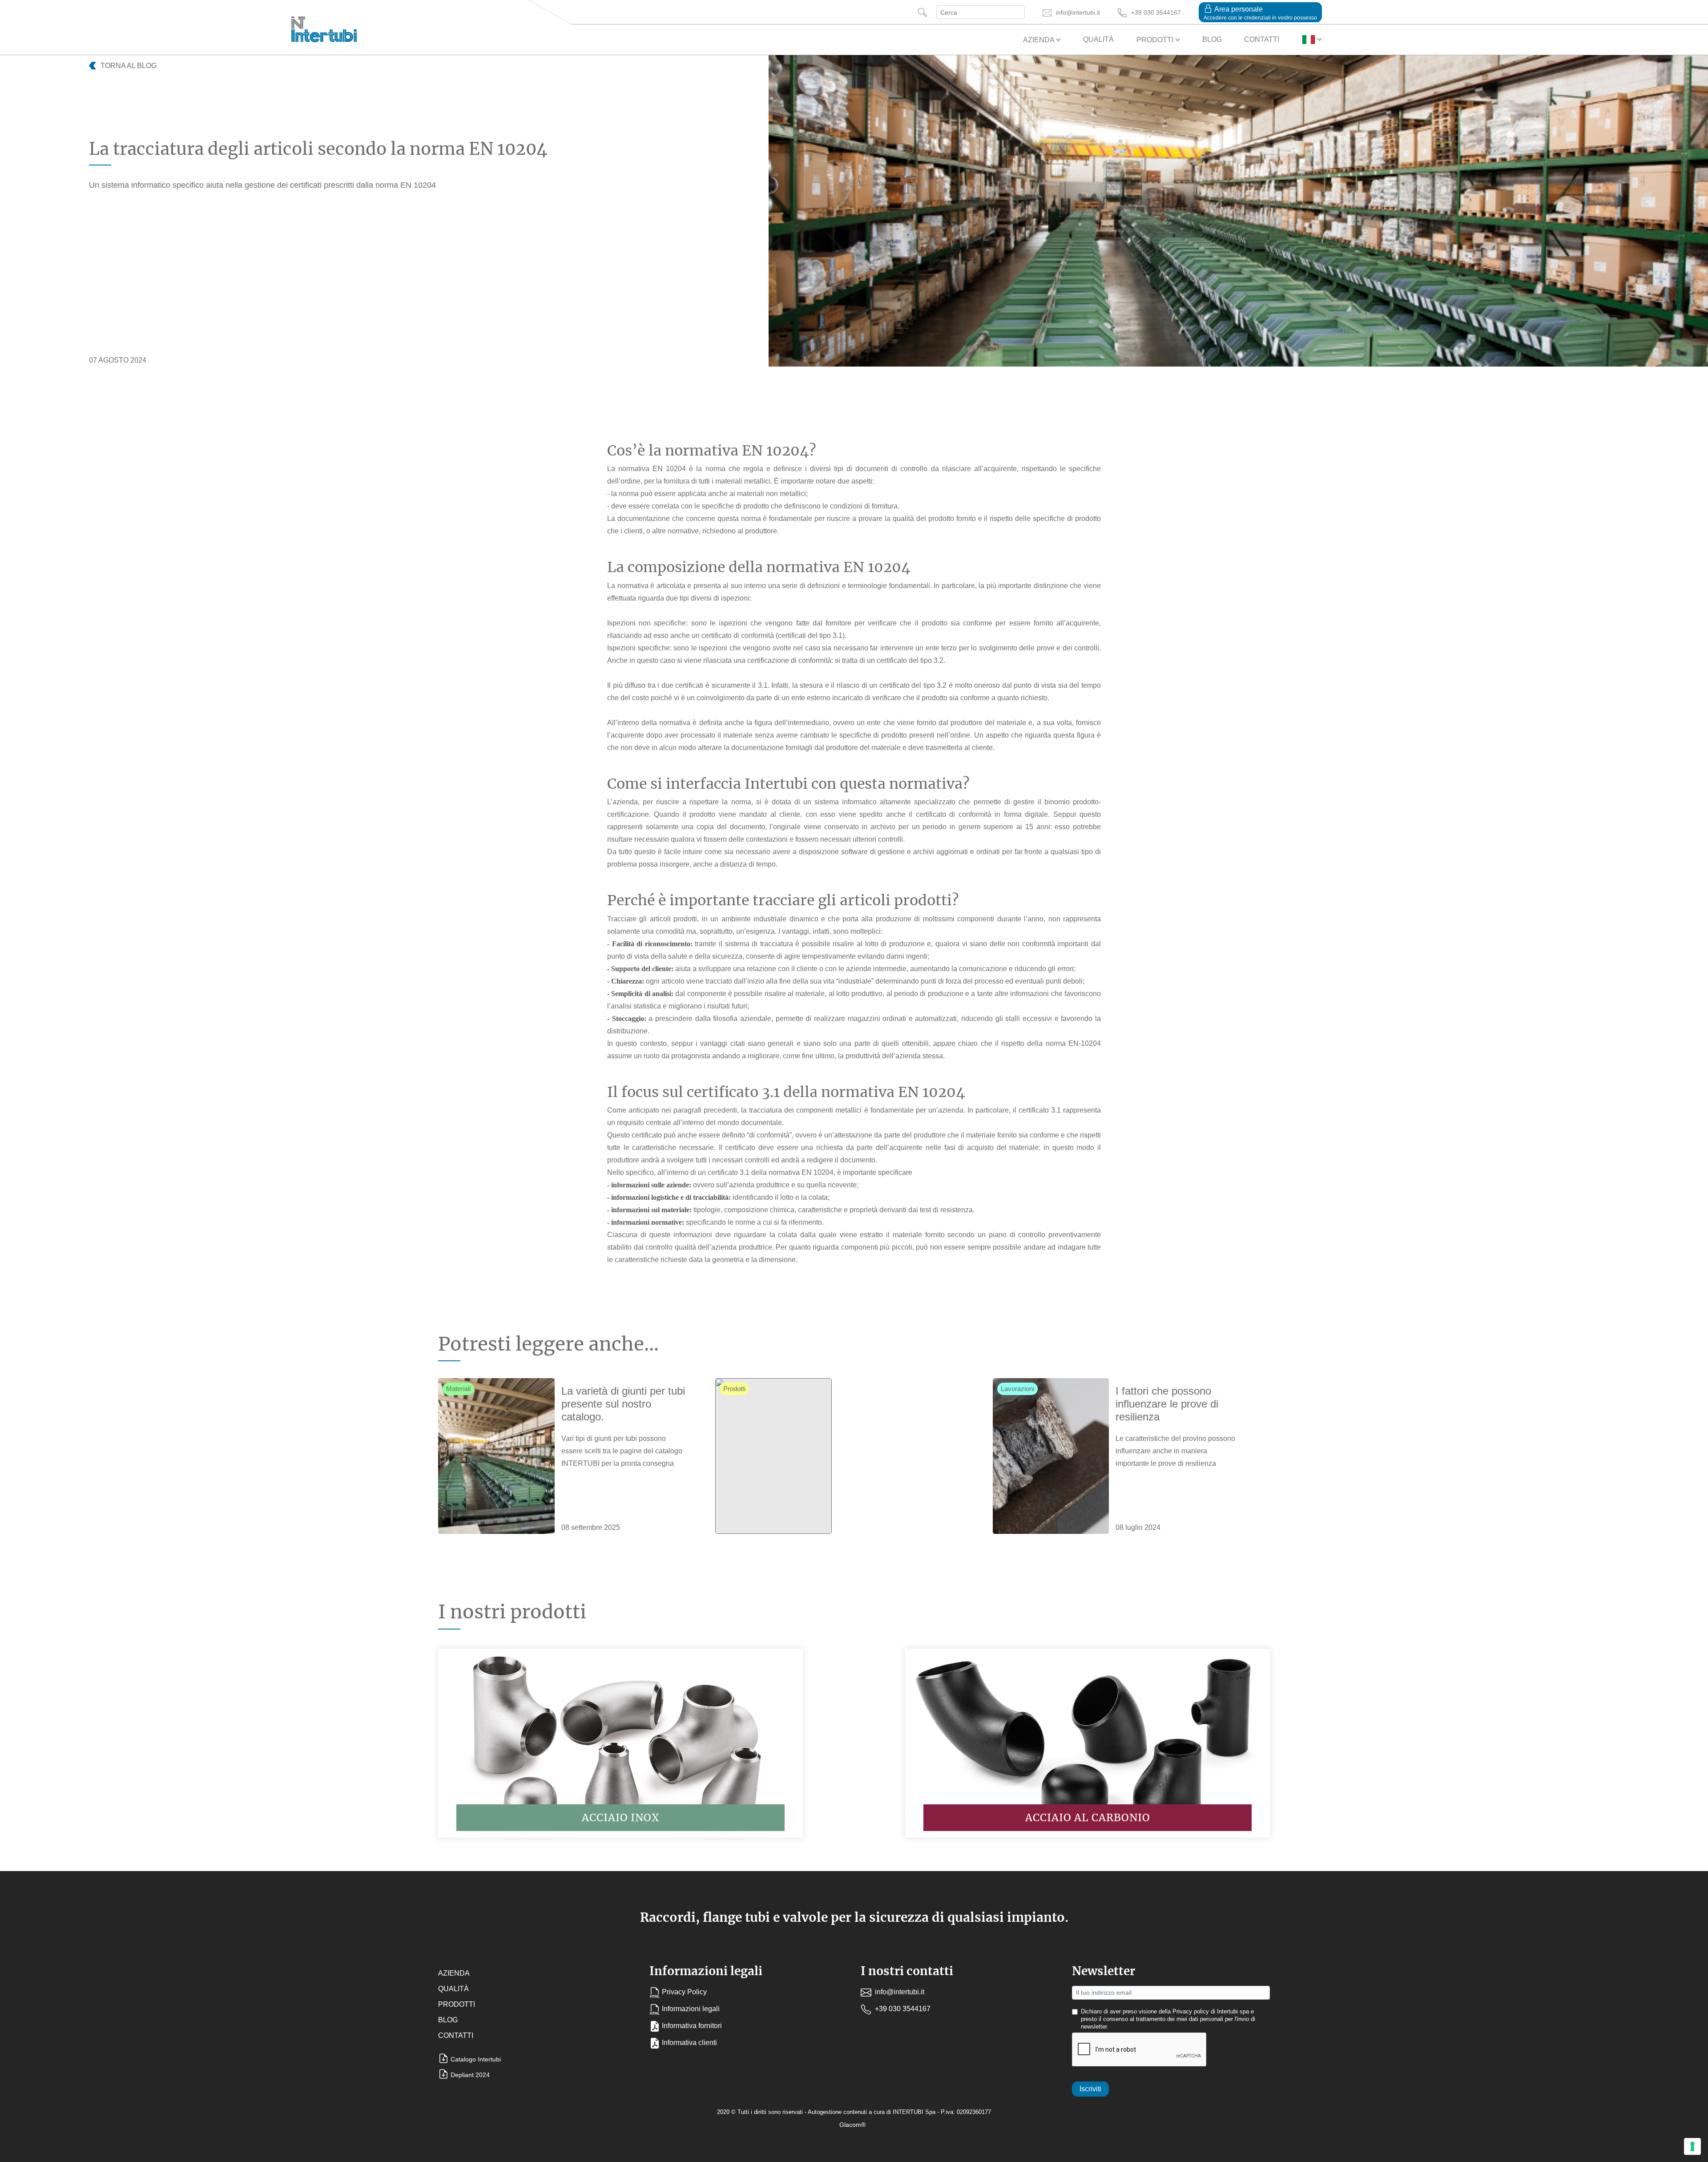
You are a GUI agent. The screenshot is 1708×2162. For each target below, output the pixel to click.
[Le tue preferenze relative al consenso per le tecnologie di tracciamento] (1692, 2146)
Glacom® (852, 2125)
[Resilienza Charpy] (1051, 1456)
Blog (1212, 39)
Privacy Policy (684, 1992)
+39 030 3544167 (902, 2009)
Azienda (1039, 40)
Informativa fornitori (692, 2026)
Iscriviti (1090, 2089)
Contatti (1262, 39)
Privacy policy (1191, 2012)
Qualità (1098, 39)
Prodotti (1156, 40)
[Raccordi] (496, 1456)
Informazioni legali (691, 2009)
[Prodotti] (773, 1456)
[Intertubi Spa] (324, 27)
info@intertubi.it (899, 1992)
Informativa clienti (689, 2043)
